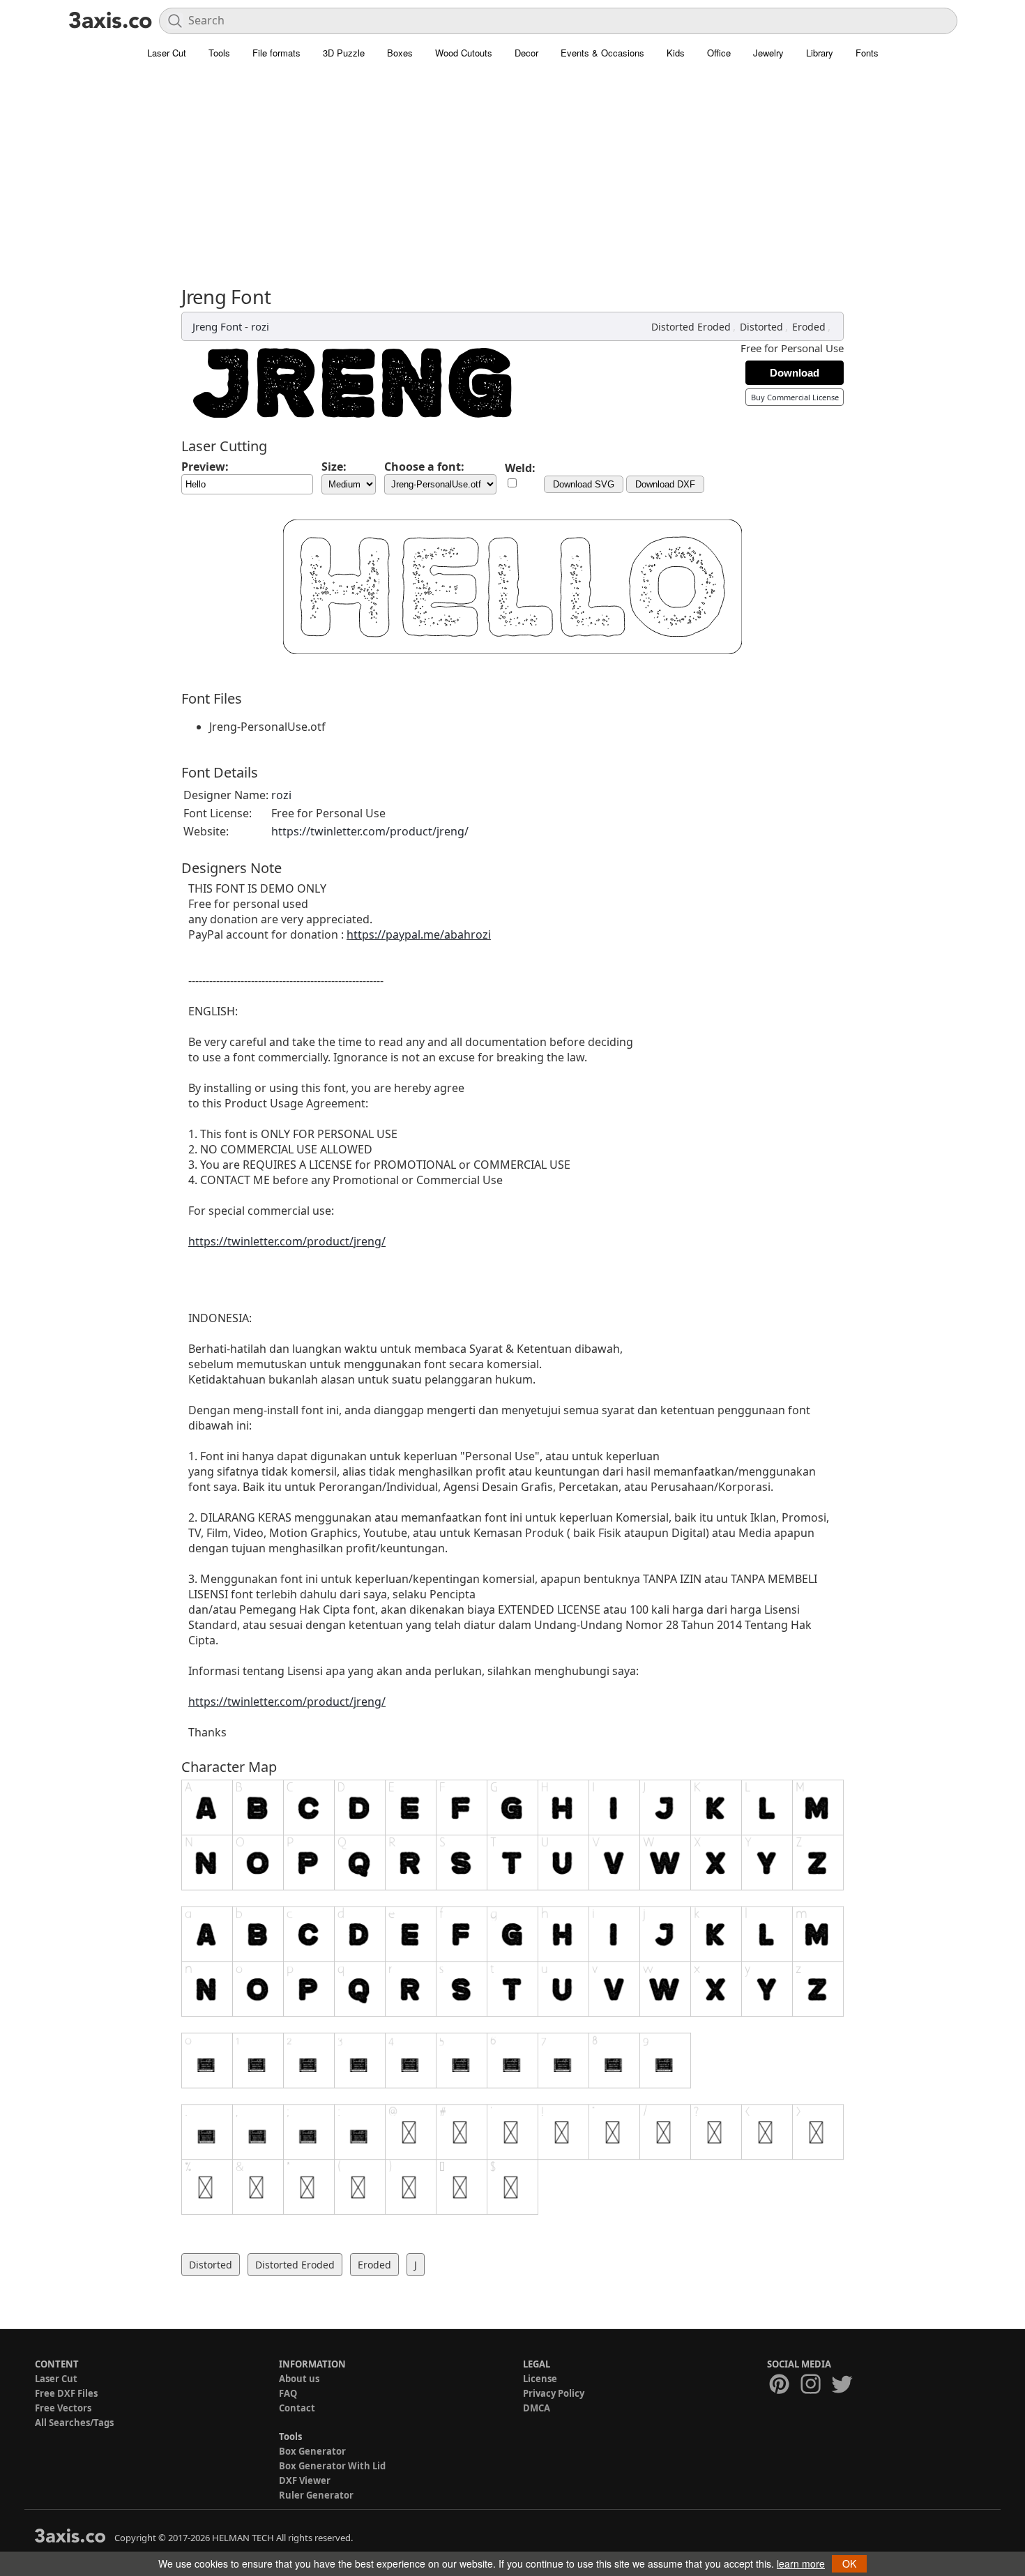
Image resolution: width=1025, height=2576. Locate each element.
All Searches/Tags (74, 2423)
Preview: (205, 467)
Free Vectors (63, 2408)
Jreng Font (217, 326)
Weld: (520, 468)
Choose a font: (424, 467)
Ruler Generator (316, 2495)
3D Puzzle (344, 53)
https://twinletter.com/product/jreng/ (370, 831)
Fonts (867, 53)
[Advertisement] (512, 181)
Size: (334, 467)
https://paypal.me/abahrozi (419, 934)
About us (299, 2379)
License (540, 2379)
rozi (260, 326)
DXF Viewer (305, 2480)
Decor (526, 53)
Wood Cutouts (464, 53)
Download (795, 373)
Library (820, 53)
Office (719, 53)
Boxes (400, 53)
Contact (297, 2408)
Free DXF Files (66, 2393)
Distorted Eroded (691, 327)
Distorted (761, 327)
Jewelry (768, 53)
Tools (219, 53)
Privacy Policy (554, 2393)
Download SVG (584, 484)
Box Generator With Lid (332, 2466)
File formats (276, 53)
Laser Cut (167, 53)
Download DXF (665, 484)
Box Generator (312, 2451)
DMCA (537, 2408)
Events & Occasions (602, 53)
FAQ (288, 2393)
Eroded (809, 327)
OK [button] (849, 2563)
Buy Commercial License (795, 397)
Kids (676, 53)
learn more (801, 2563)
